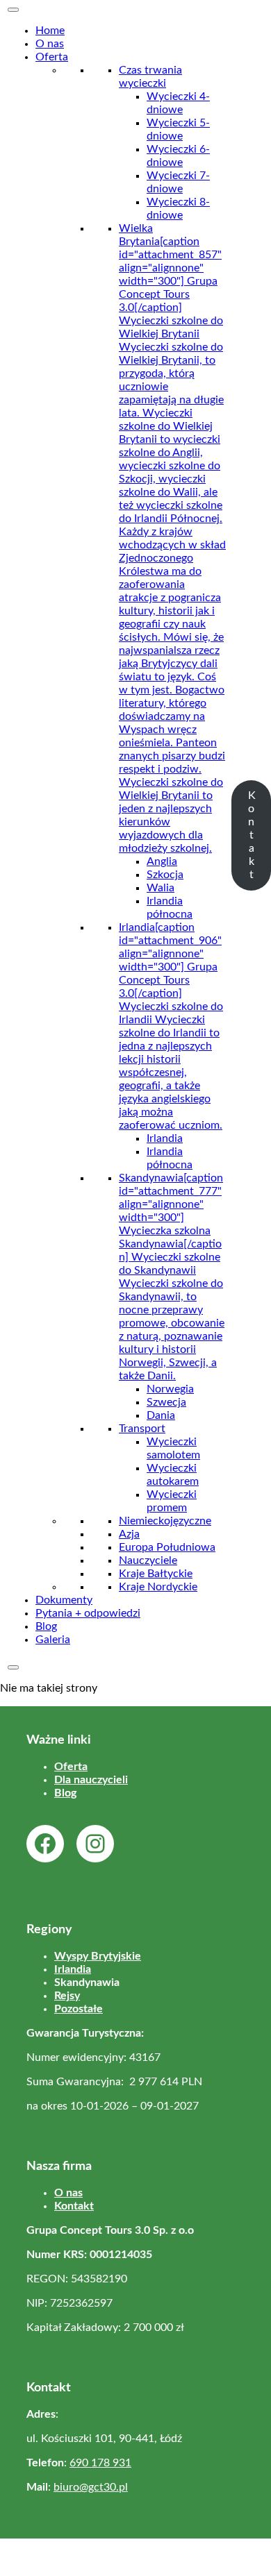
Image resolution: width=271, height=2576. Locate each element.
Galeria (53, 1640)
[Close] (13, 1667)
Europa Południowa (167, 1547)
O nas (50, 44)
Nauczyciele (148, 1560)
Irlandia (165, 1138)
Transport (142, 1429)
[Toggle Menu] (13, 10)
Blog (46, 1626)
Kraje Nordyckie (158, 1587)
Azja (129, 1534)
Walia (161, 888)
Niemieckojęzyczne (165, 1521)
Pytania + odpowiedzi (88, 1613)
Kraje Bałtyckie (156, 1574)
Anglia (162, 861)
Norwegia (170, 1389)
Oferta (52, 57)
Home (50, 31)
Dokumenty (64, 1600)
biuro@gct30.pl (91, 2487)
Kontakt (252, 835)
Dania (161, 1415)
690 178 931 (100, 2463)
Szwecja (166, 1402)
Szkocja (165, 875)
